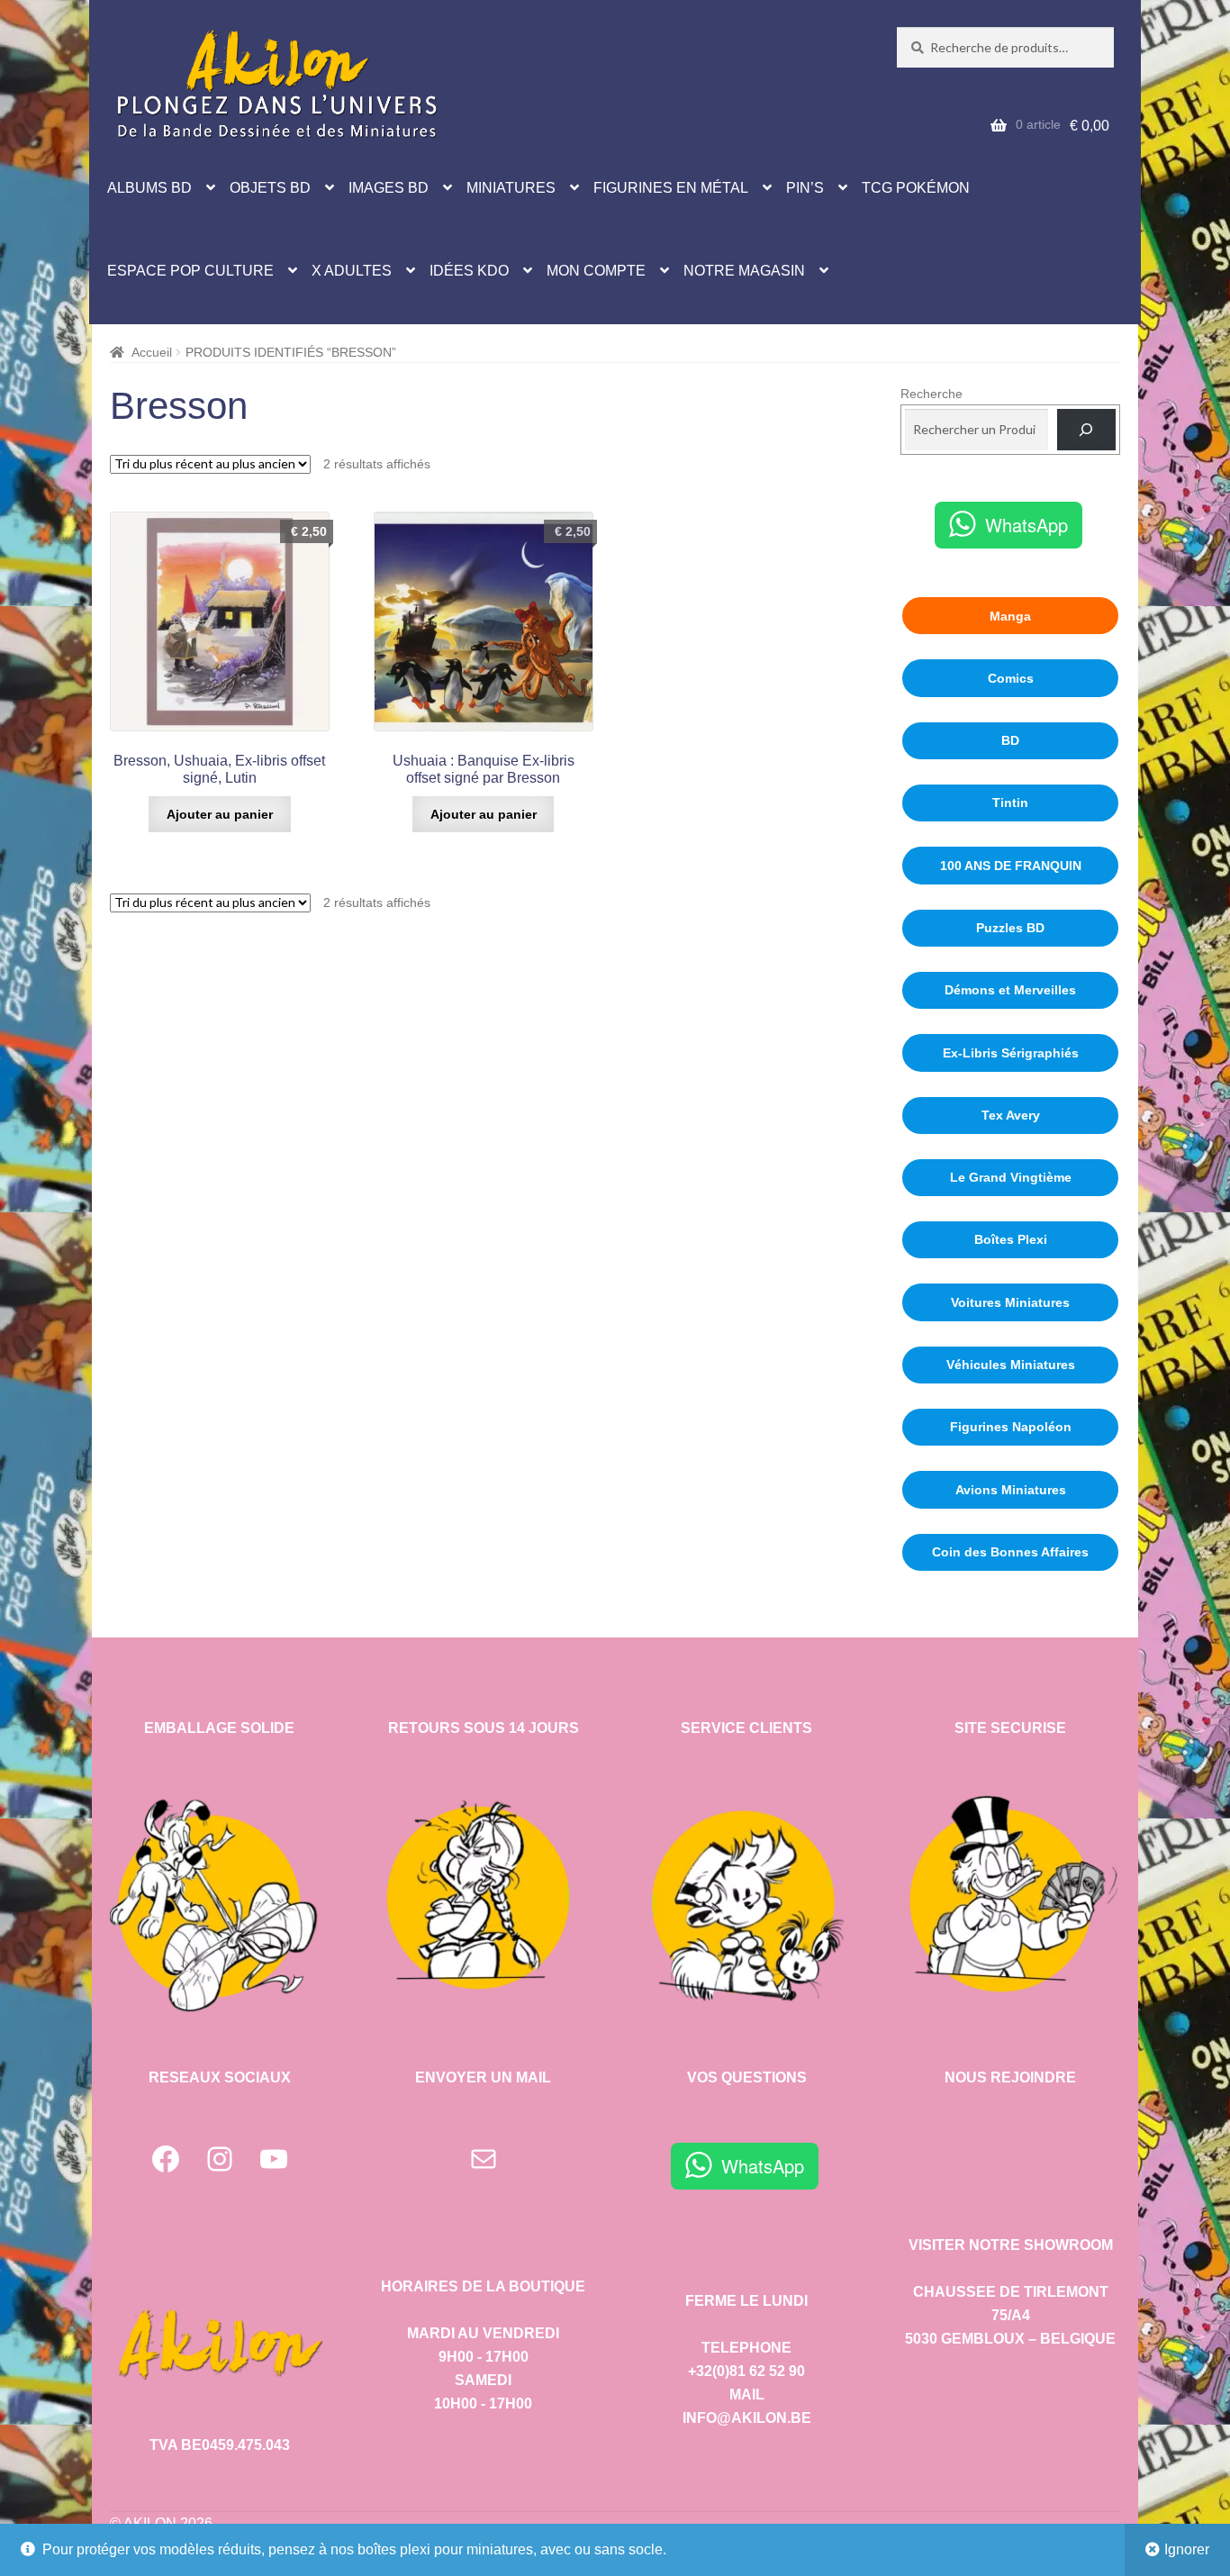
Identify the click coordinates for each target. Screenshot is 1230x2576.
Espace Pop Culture (190, 271)
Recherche (932, 394)
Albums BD (149, 188)
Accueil (152, 352)
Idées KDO (469, 271)
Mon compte (596, 271)
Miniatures (511, 188)
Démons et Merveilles (1010, 990)
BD (1010, 740)
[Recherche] (1086, 430)
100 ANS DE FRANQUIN (1011, 866)
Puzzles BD (1010, 928)
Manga (1010, 616)
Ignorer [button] (1187, 2549)
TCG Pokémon (916, 188)
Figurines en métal (671, 188)
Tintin (1010, 803)
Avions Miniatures (1011, 1490)
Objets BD (270, 188)
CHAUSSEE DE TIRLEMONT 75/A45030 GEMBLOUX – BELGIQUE (1010, 2315)
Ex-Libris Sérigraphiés (1011, 1053)
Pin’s (805, 188)
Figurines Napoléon (1011, 1427)
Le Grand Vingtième (1011, 1177)
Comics (1011, 678)
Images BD (389, 188)
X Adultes (352, 271)
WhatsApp (1027, 525)
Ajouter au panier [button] (220, 814)
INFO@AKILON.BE (747, 2418)
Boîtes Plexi (1011, 1239)
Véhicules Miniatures (1011, 1365)
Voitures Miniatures (1010, 1302)
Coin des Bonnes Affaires (1010, 1552)
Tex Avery (1011, 1115)
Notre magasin (744, 271)
